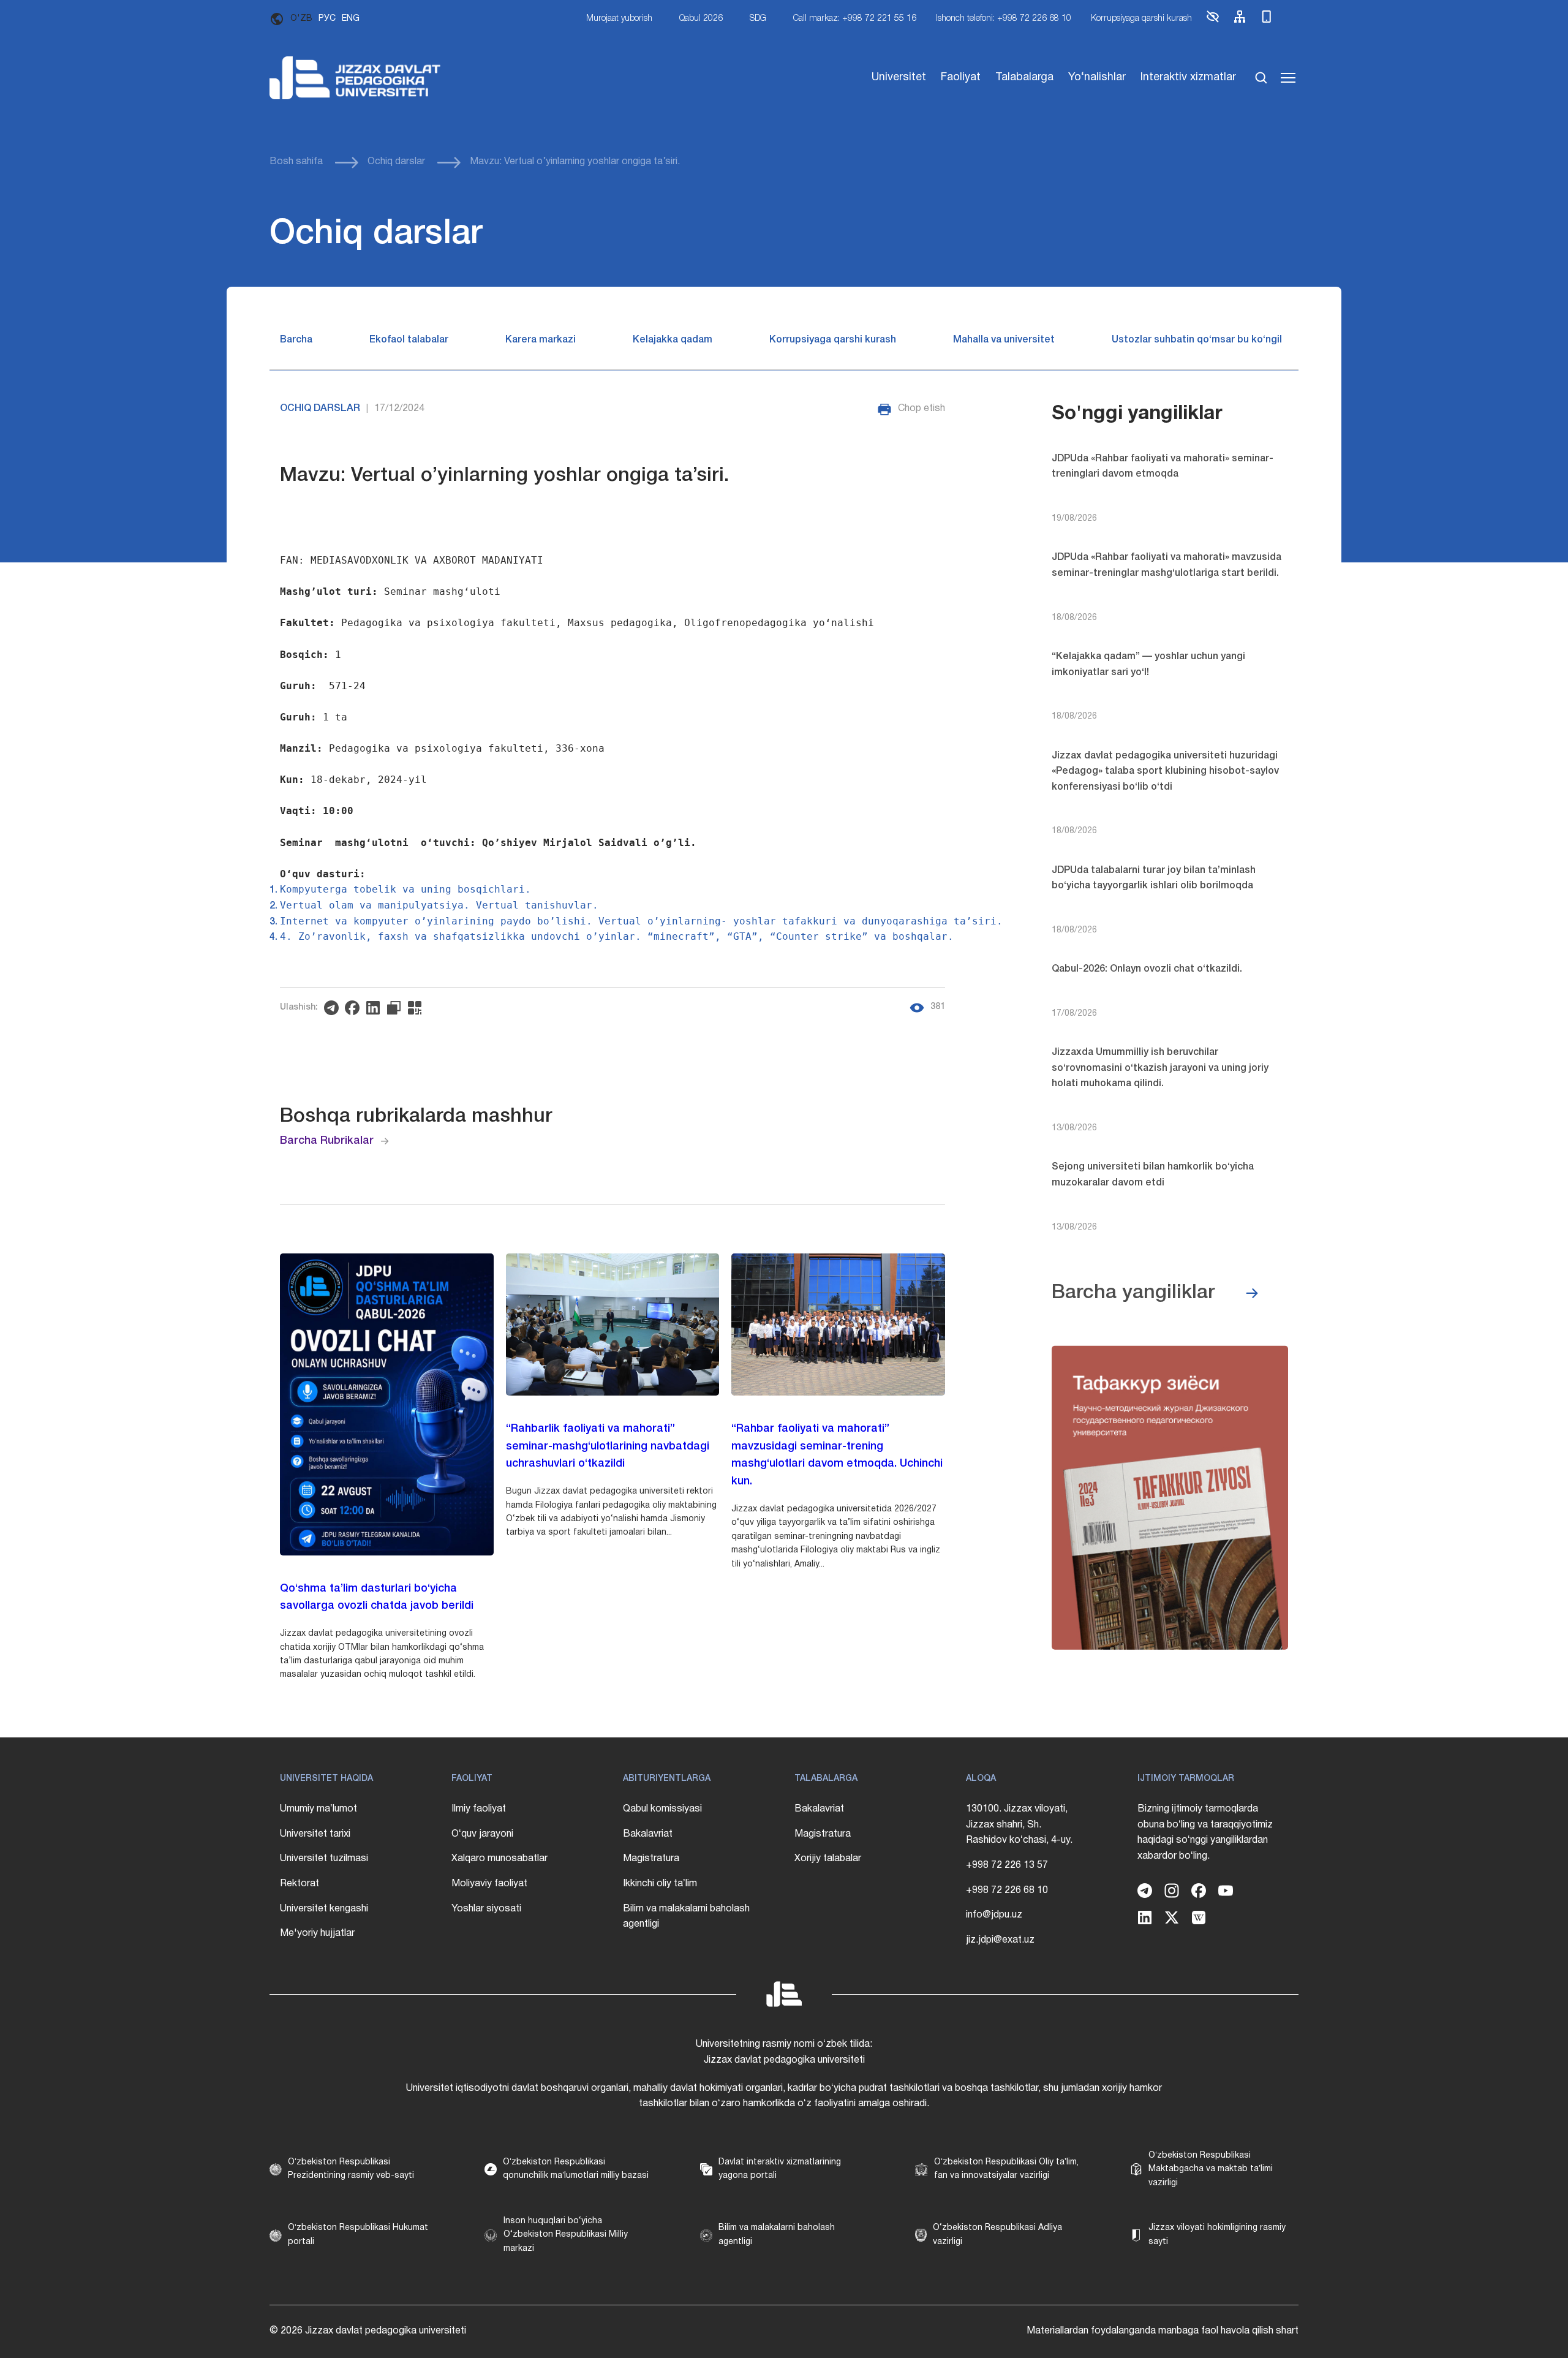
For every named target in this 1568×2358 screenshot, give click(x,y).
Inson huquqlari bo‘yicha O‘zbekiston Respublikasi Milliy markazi (566, 2235)
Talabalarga (1024, 77)
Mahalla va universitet (1004, 340)
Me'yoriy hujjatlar (317, 1933)
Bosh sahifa (296, 162)
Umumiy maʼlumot (318, 1809)
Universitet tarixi (315, 1834)
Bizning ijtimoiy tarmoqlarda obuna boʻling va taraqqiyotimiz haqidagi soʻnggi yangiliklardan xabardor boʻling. (1205, 1833)
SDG (758, 19)
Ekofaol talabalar (409, 340)
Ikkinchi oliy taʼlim (660, 1884)
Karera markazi (541, 340)
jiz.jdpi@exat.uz (1000, 1940)
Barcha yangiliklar (1133, 1293)
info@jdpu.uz (994, 1915)
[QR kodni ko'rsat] (418, 1008)
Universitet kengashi (324, 1909)
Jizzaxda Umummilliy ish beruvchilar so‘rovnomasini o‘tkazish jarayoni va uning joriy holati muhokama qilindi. (1160, 1068)
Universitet (899, 77)
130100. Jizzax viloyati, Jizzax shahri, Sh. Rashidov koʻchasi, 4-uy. (1019, 1825)
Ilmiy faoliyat (479, 1809)
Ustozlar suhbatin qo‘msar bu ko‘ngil (1197, 340)
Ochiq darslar (396, 162)
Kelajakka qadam (673, 340)
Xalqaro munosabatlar (499, 1859)
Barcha (296, 340)
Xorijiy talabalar (828, 1859)
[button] (1213, 22)
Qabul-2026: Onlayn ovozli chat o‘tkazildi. (1147, 969)
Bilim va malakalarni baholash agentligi (686, 1917)
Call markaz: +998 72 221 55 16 (855, 19)
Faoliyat (961, 77)
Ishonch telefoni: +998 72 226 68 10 (1004, 19)
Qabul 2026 (701, 19)
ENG (351, 19)
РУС (327, 19)
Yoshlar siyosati (486, 1909)
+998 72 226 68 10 (1007, 1891)
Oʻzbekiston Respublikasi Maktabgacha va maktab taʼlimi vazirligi (1211, 2169)
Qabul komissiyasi (662, 1809)
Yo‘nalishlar (1097, 77)
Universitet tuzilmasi (324, 1859)
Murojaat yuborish (619, 19)
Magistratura (651, 1859)
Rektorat (300, 1884)
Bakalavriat (648, 1834)
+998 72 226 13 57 (1007, 1865)
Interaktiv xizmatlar (1188, 77)
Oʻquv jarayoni (482, 1834)
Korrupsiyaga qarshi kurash (1141, 19)
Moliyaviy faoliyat (489, 1884)
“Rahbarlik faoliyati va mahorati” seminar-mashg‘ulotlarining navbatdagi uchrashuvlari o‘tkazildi (608, 1446)
